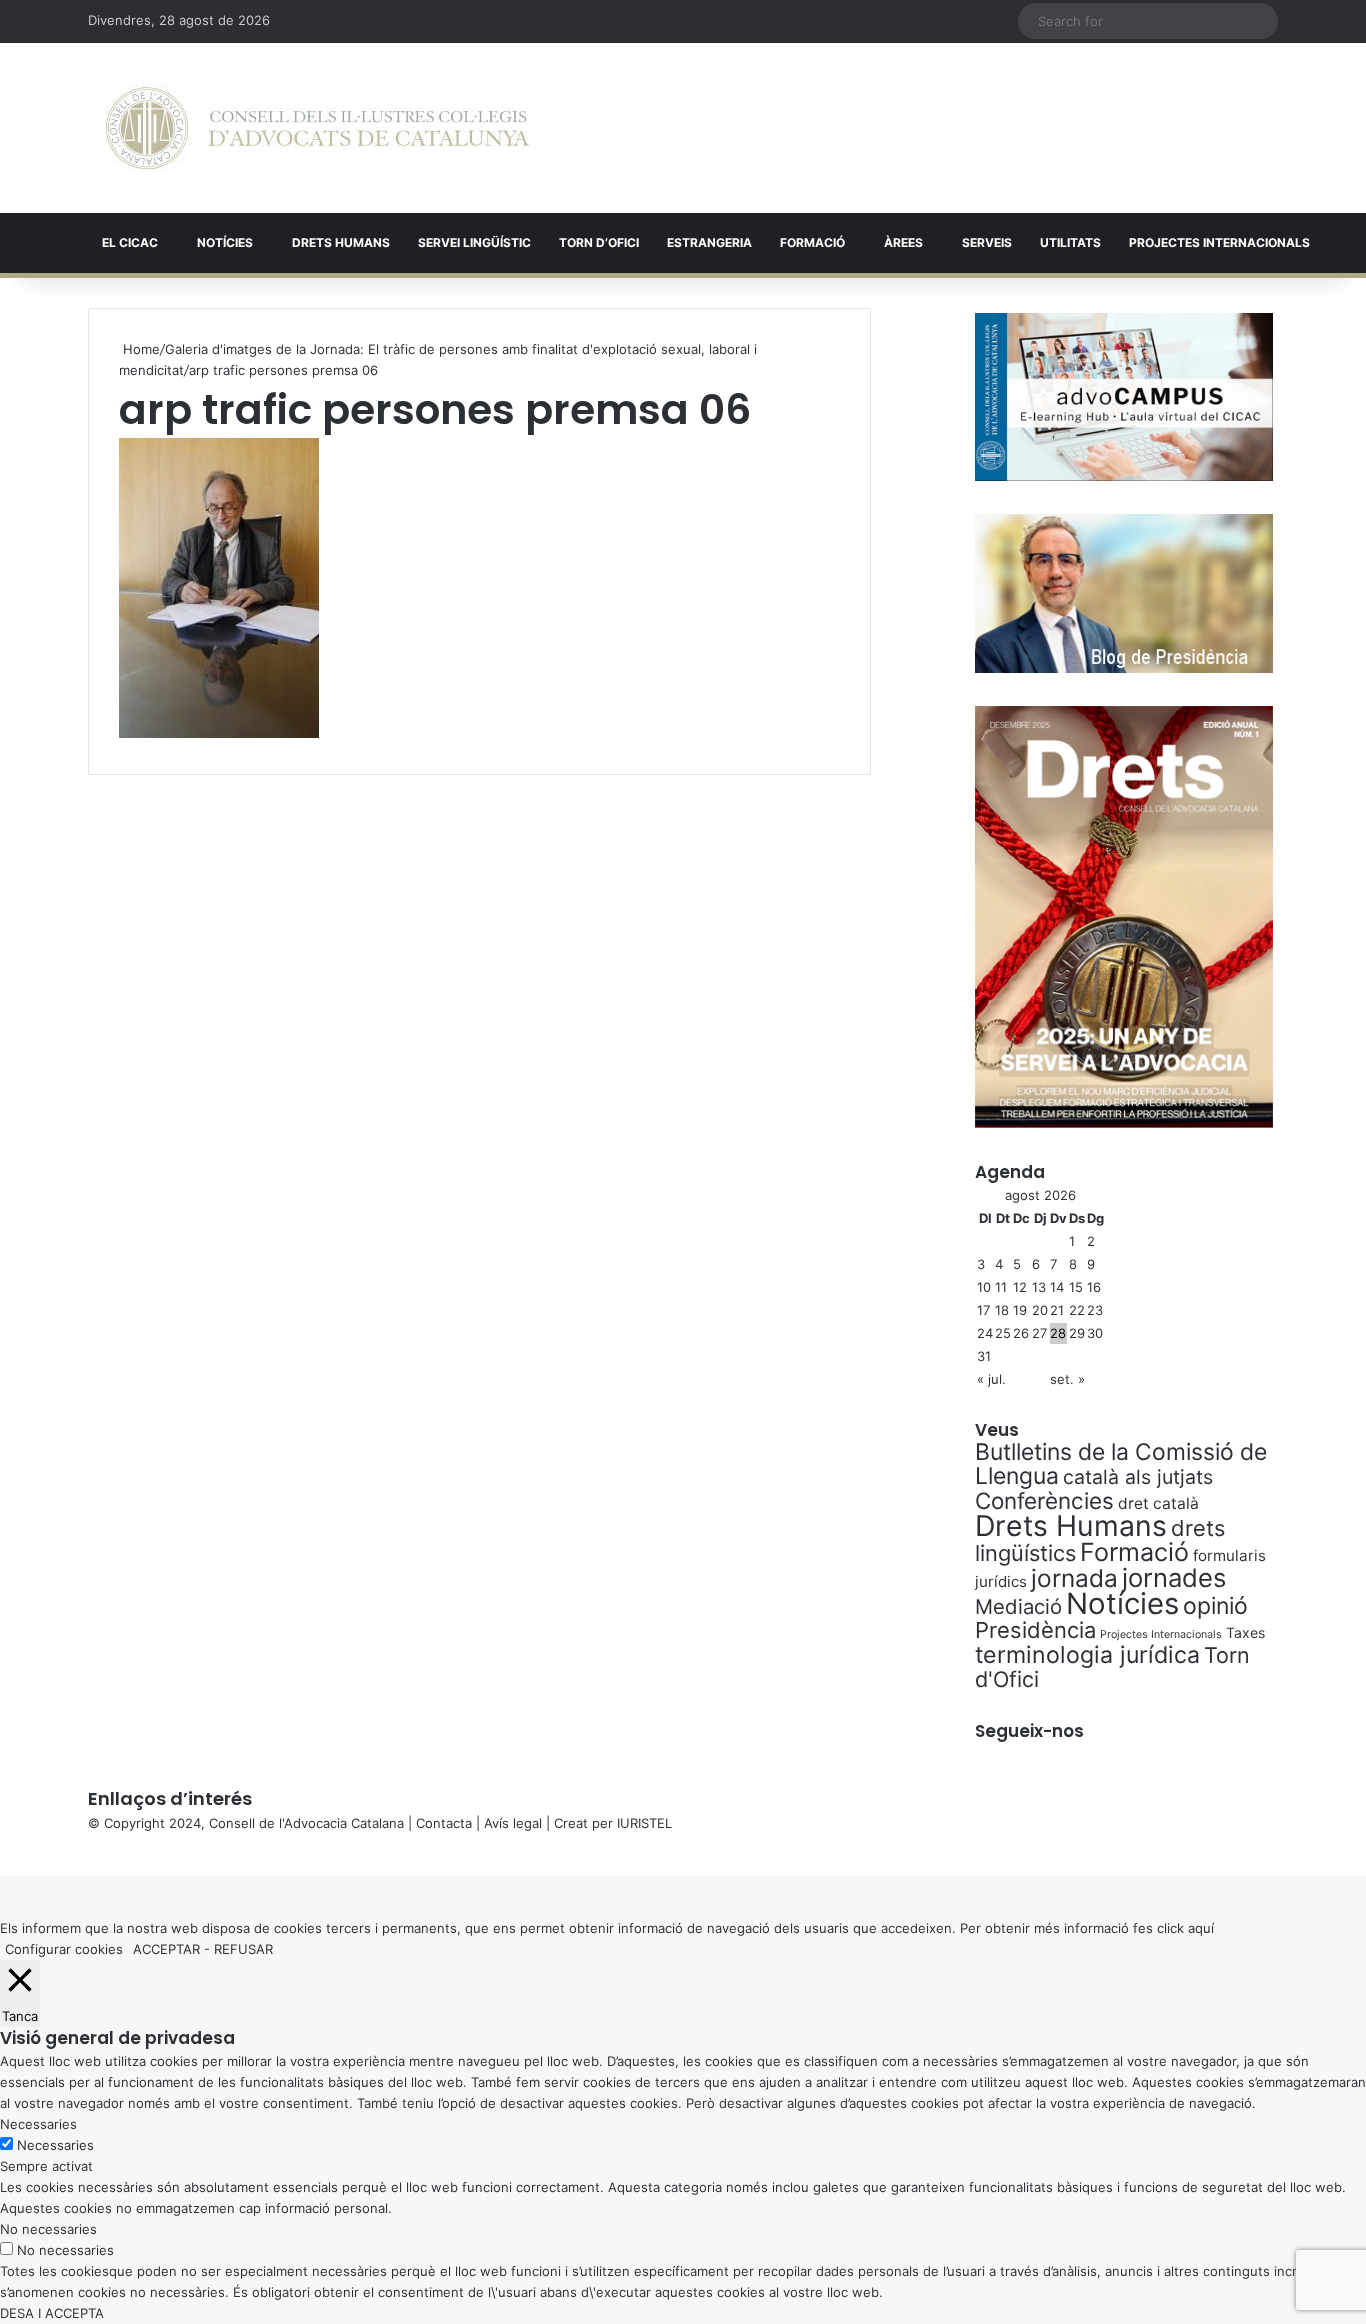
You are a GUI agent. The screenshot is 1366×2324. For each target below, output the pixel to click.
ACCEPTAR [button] (166, 1949)
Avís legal (513, 1823)
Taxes (1245, 1632)
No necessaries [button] (48, 2229)
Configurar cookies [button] (64, 1949)
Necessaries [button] (38, 2124)
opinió (1215, 1606)
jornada (1074, 1578)
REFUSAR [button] (243, 1949)
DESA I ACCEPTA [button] (52, 2313)
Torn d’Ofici (599, 242)
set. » (1067, 1379)
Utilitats (1070, 242)
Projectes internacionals (1219, 242)
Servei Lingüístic (474, 242)
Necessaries (55, 2145)
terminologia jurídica (1087, 1655)
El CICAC (130, 242)
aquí (1201, 1928)
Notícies (225, 242)
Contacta (444, 1823)
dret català (1158, 1503)
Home (139, 349)
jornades (1174, 1577)
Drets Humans (341, 242)
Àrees (903, 242)
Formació (812, 242)
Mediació (1018, 1606)
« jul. (991, 1379)
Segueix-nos (1029, 1731)
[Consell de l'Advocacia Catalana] (317, 128)
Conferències (1044, 1500)
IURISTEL (644, 1823)
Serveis (987, 242)
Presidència (1035, 1630)
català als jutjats (1138, 1477)
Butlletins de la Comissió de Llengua (1121, 1464)
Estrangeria (709, 242)
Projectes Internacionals (1161, 1634)
